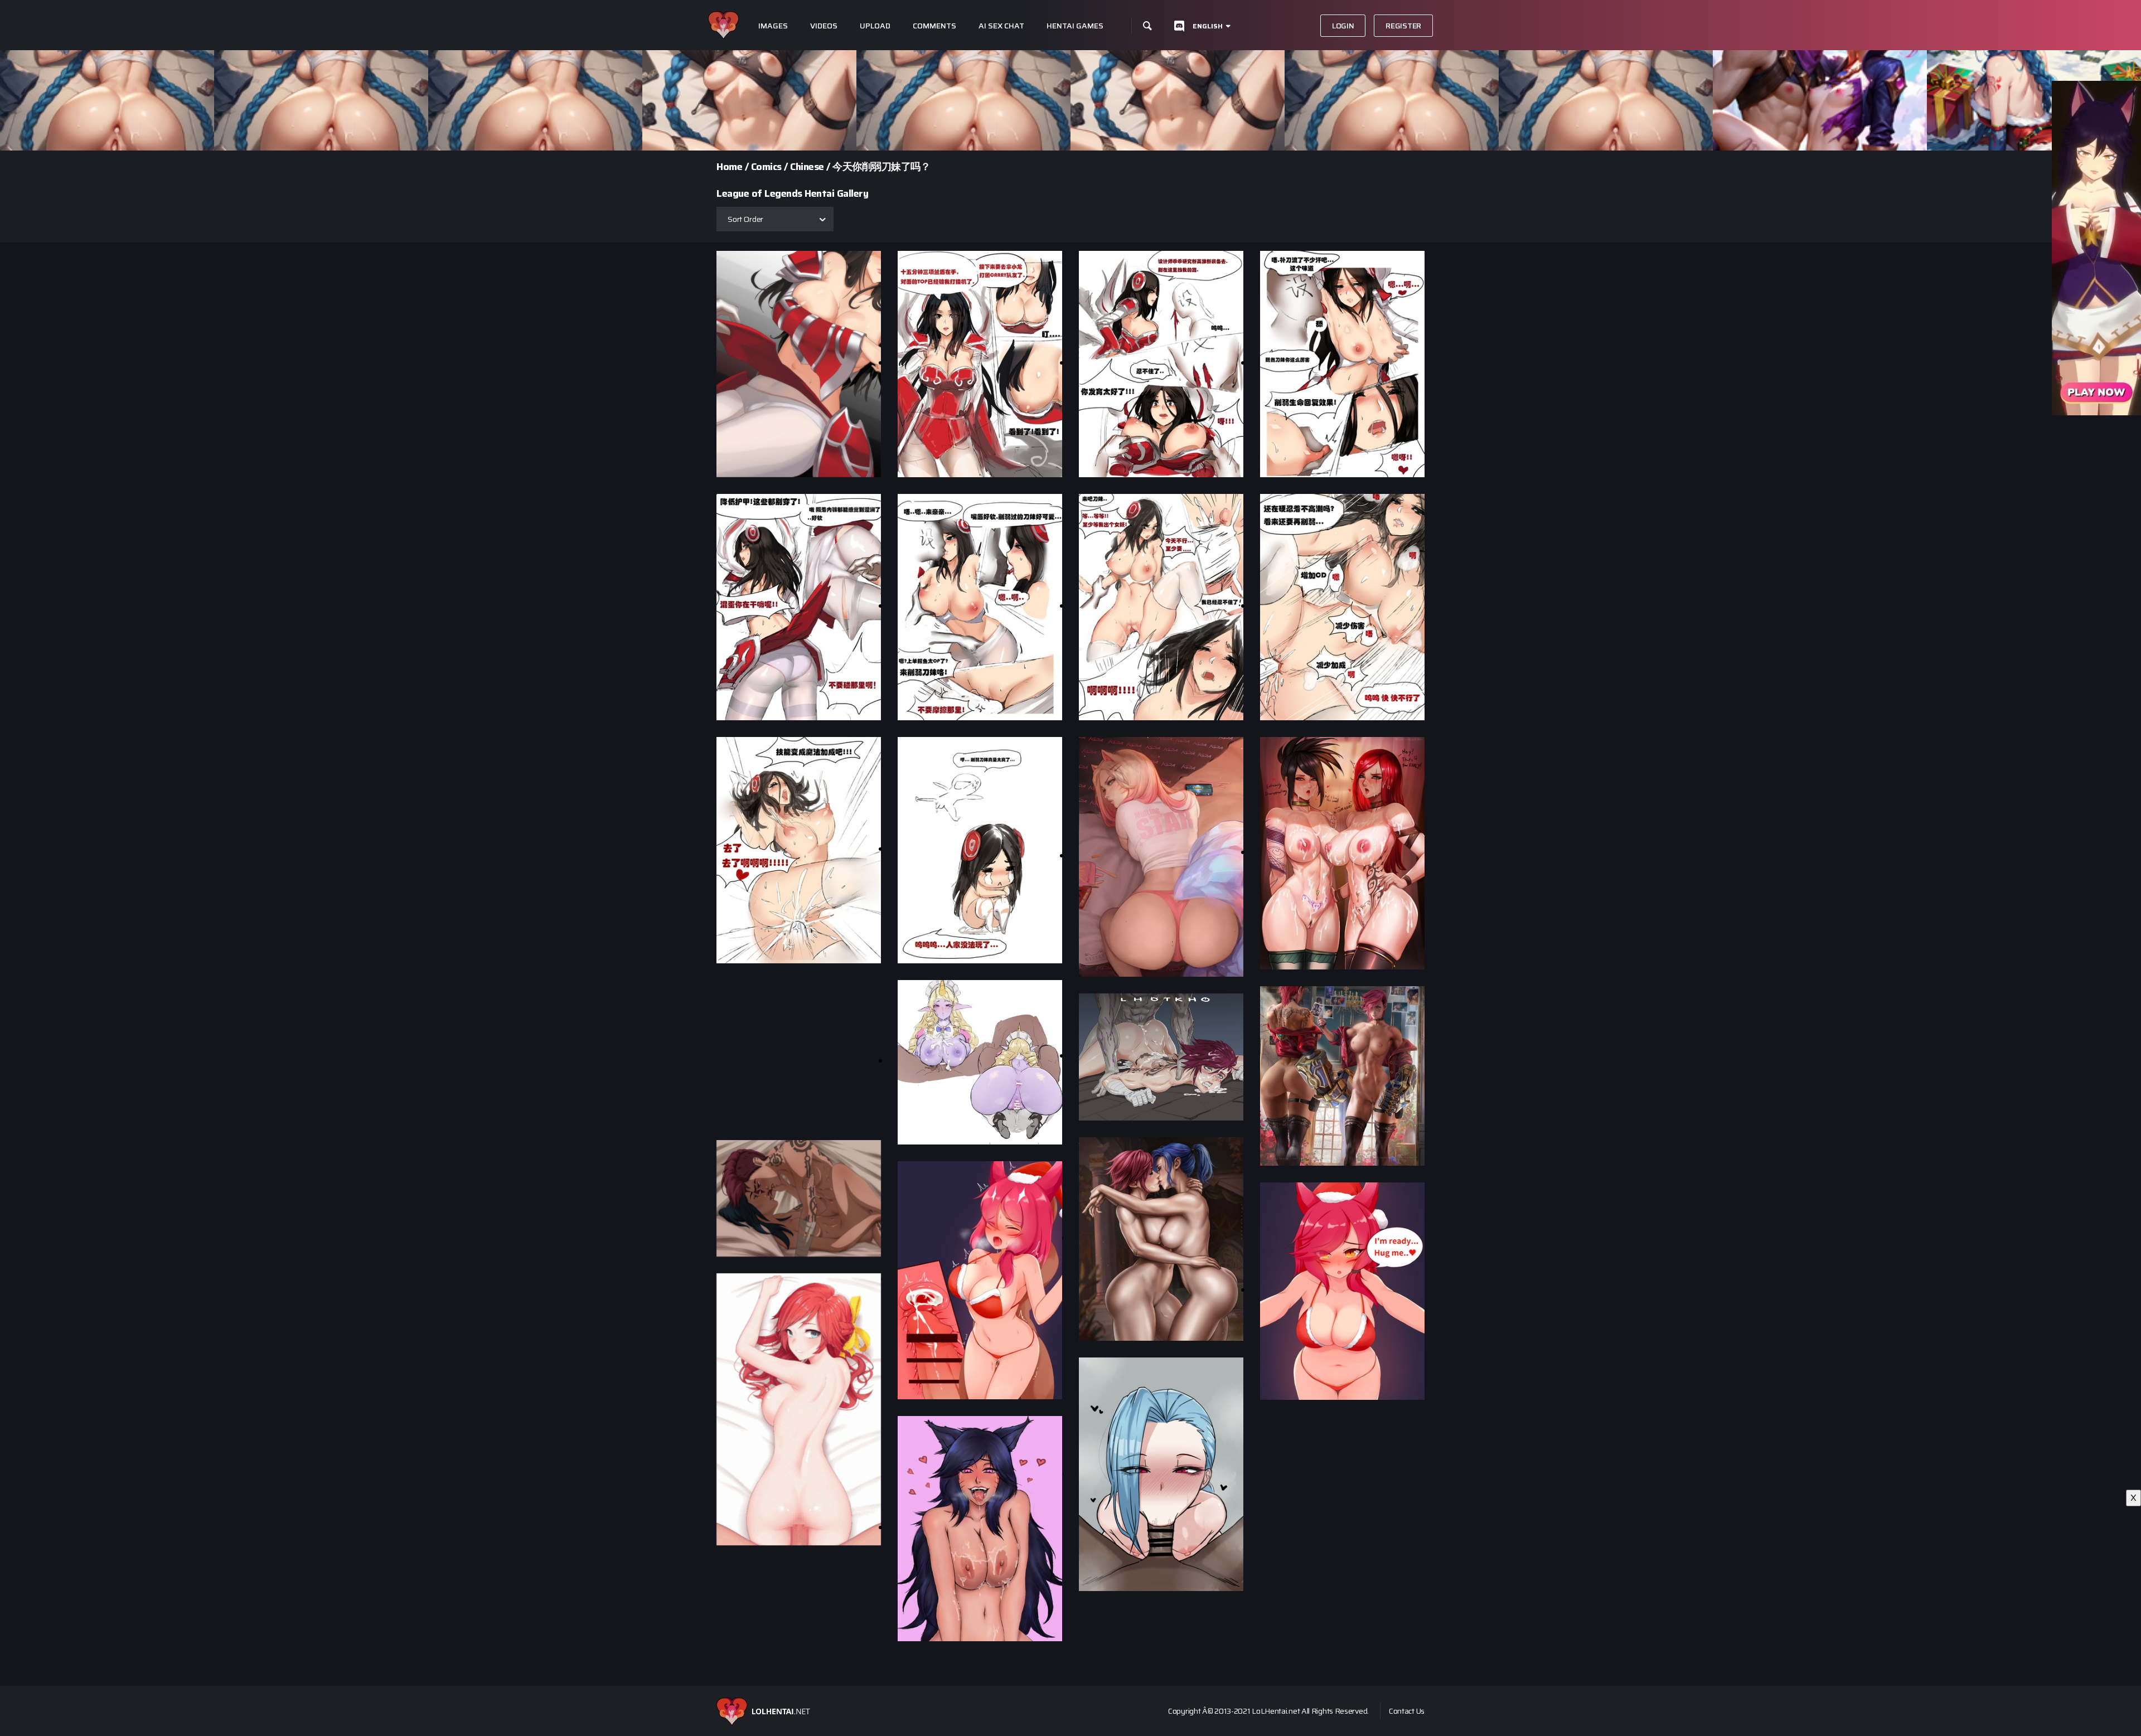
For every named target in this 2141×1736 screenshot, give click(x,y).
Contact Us (1407, 1711)
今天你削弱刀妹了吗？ (881, 167)
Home (729, 167)
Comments (934, 26)
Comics (766, 167)
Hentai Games (1075, 26)
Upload (875, 26)
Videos (824, 26)
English (1208, 26)
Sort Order (745, 219)
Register (1403, 26)
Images (773, 26)
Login (1343, 26)
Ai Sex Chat (1001, 26)
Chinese (807, 167)
